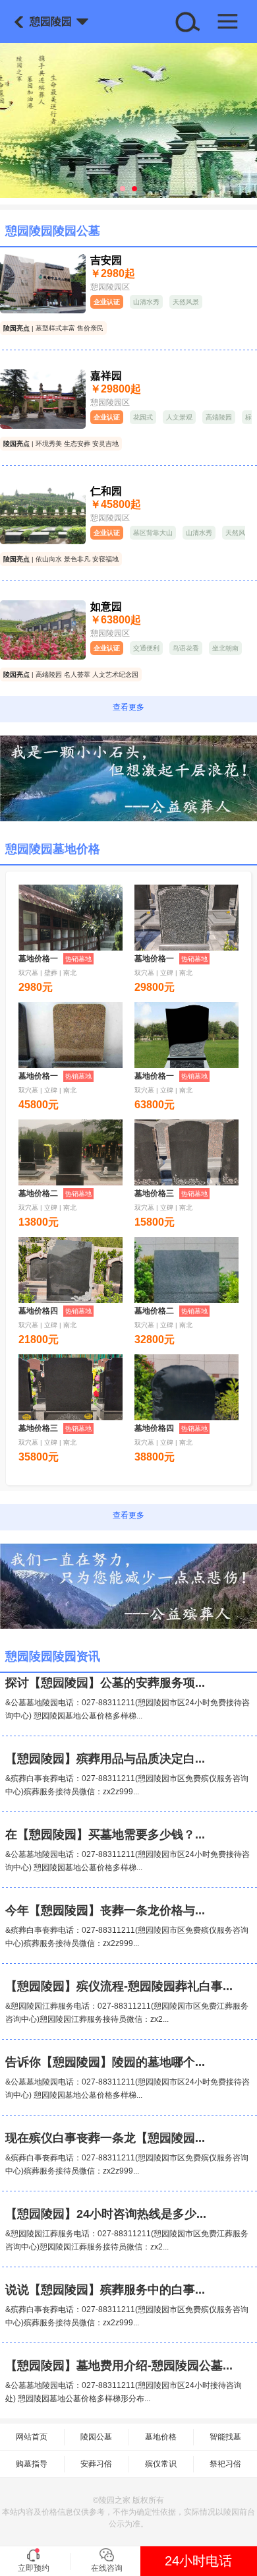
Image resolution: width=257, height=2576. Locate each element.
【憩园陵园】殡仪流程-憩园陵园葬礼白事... (119, 1986)
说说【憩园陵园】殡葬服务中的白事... (105, 2290)
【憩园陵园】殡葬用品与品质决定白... (105, 1759)
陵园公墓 (96, 2437)
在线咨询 (107, 2568)
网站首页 (32, 2437)
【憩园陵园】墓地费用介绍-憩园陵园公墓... (119, 2366)
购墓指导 (32, 2464)
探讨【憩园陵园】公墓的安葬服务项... (105, 1683)
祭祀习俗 (225, 2464)
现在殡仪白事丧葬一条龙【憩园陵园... (105, 2138)
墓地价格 (161, 2437)
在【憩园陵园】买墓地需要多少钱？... (105, 1835)
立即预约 (34, 2568)
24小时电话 (198, 2561)
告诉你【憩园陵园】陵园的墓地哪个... (105, 2062)
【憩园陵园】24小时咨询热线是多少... (106, 2214)
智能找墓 (225, 2437)
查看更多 (128, 707)
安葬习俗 (96, 2464)
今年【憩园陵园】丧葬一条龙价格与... (105, 1910)
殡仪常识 (161, 2464)
